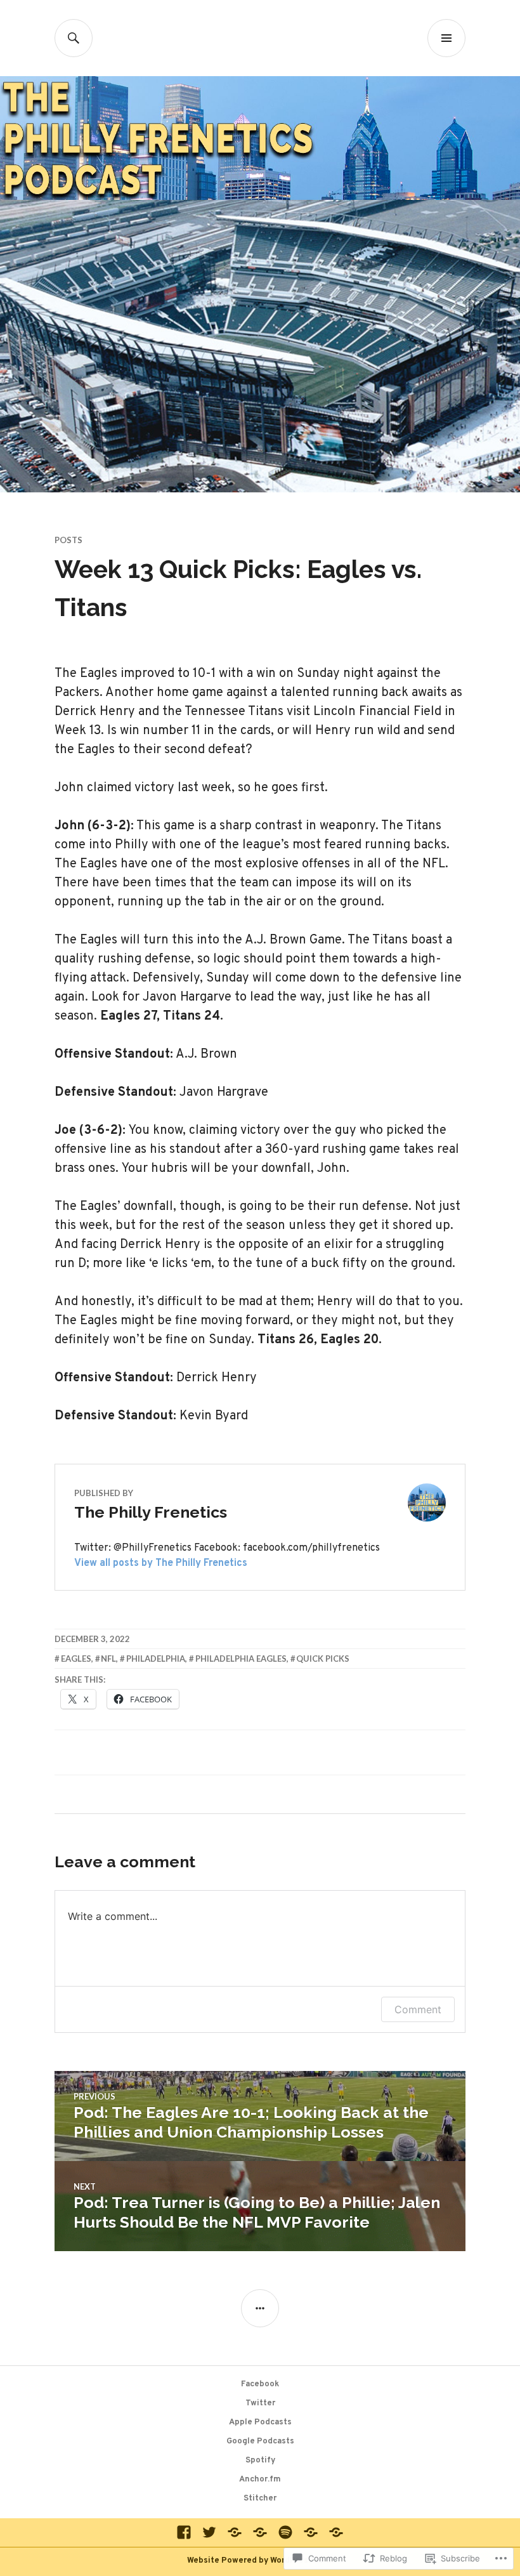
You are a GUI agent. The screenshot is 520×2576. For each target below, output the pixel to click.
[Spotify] (285, 2532)
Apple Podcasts (260, 2422)
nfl (108, 1659)
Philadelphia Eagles (241, 1659)
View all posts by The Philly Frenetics (161, 1563)
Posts (68, 540)
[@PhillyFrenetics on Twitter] (209, 2532)
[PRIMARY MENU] (446, 38)
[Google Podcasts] (260, 2532)
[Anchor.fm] (311, 2532)
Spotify (260, 2461)
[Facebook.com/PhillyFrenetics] (184, 2532)
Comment (418, 2009)
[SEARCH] (74, 38)
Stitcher (260, 2499)
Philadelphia (156, 1659)
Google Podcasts (260, 2441)
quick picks (323, 1659)
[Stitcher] (336, 2532)
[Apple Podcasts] (235, 2532)
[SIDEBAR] (260, 2308)
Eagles (76, 1659)
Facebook (260, 2384)
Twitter (260, 2403)
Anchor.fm (260, 2480)
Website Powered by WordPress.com (259, 2561)
